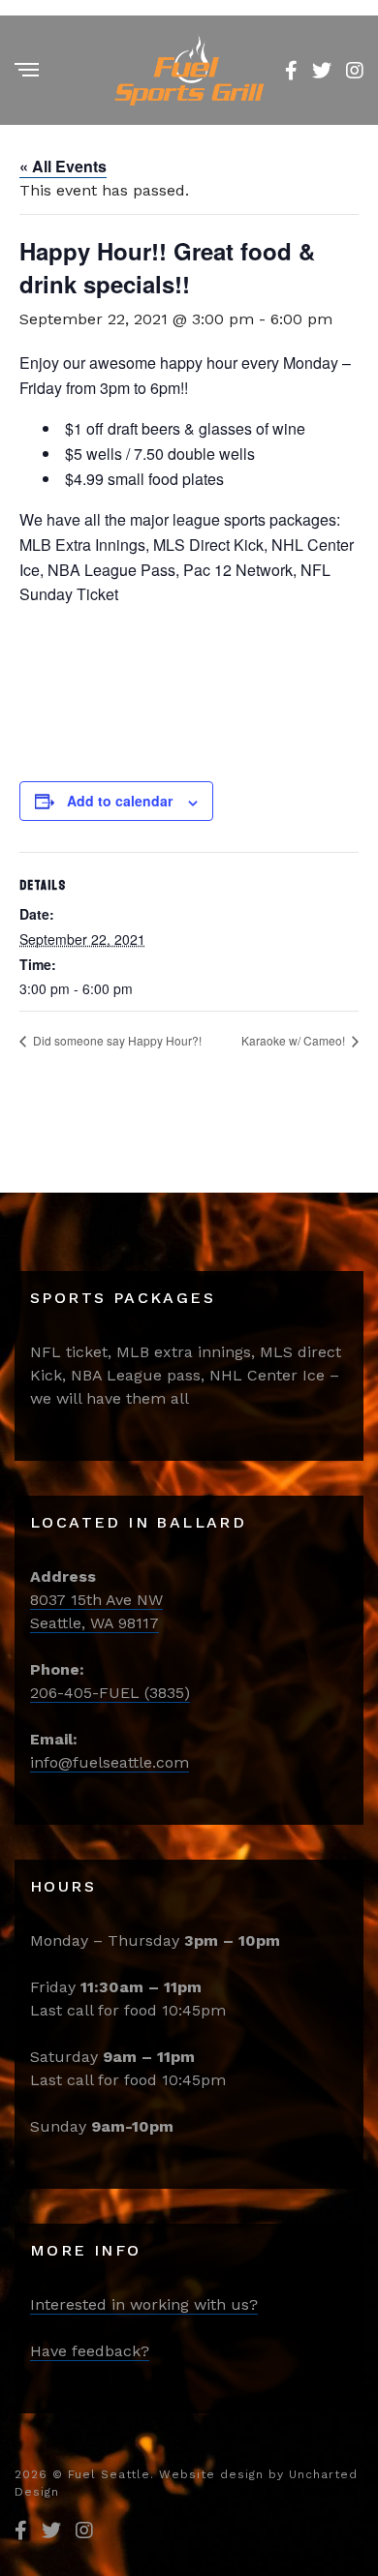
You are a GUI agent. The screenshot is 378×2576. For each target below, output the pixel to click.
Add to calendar (120, 801)
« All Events (63, 166)
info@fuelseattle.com (110, 1762)
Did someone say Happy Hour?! (116, 1040)
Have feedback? (90, 2351)
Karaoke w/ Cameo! (295, 1040)
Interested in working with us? (144, 2304)
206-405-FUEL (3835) (110, 1693)
